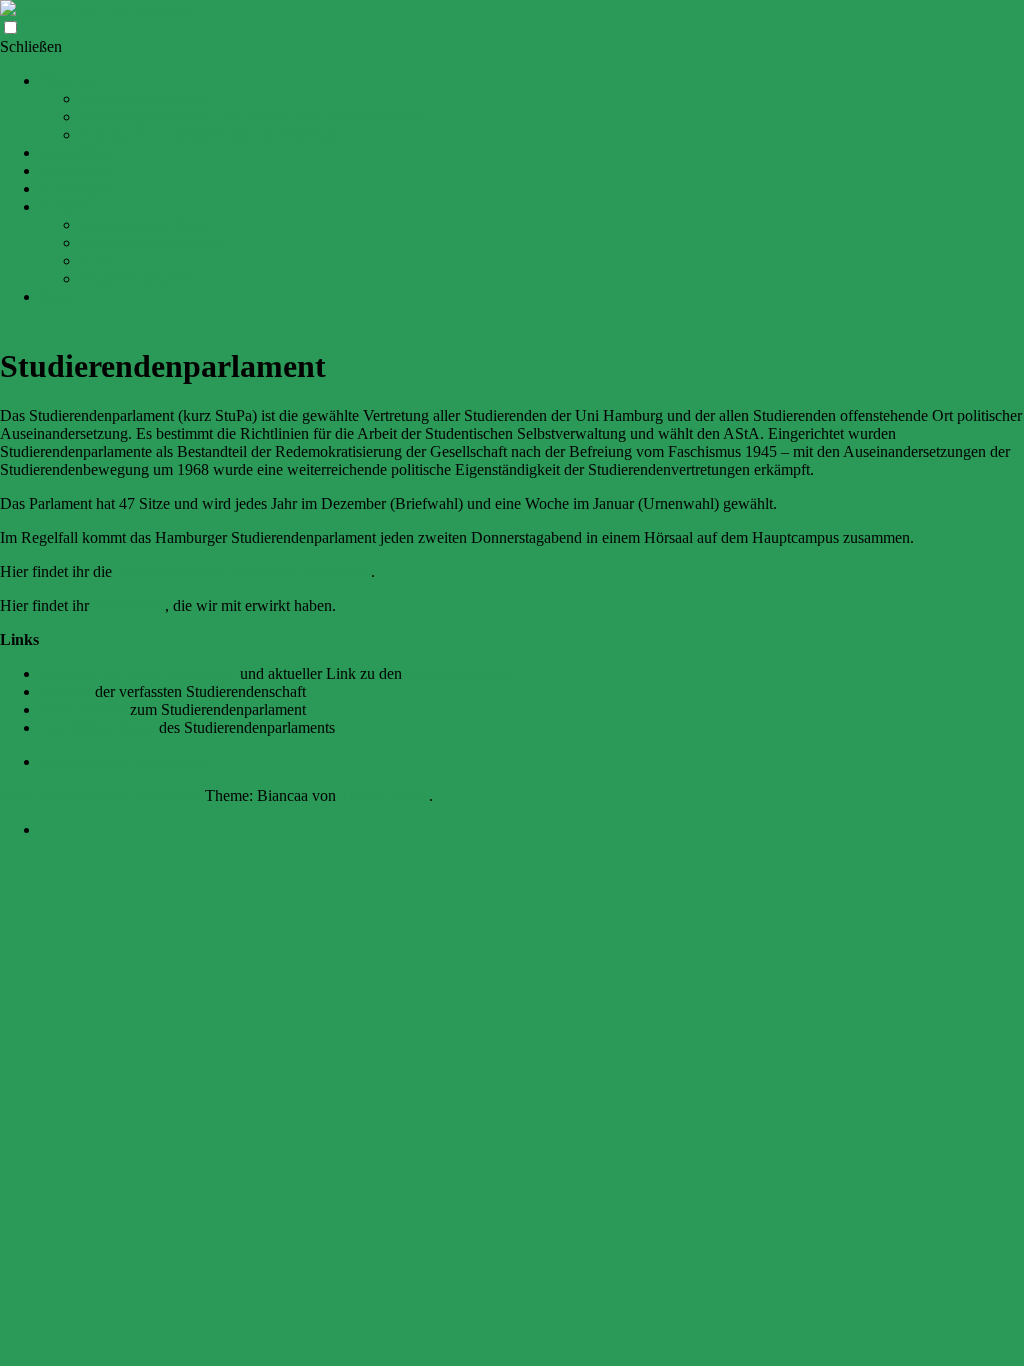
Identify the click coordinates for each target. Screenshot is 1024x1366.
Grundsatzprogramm (145, 98)
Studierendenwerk (137, 278)
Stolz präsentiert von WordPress (100, 795)
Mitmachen (75, 170)
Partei (58, 296)
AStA (98, 260)
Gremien (67, 206)
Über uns (69, 80)
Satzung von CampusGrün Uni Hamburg (210, 134)
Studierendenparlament (152, 242)
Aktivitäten (75, 152)
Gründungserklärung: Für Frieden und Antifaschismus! (253, 116)
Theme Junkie (384, 795)
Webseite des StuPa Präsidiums (138, 673)
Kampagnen (78, 188)
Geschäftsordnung (97, 727)
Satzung (65, 691)
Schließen (31, 46)
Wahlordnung (83, 709)
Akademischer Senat (145, 224)
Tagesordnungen (458, 673)
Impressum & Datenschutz (123, 761)
